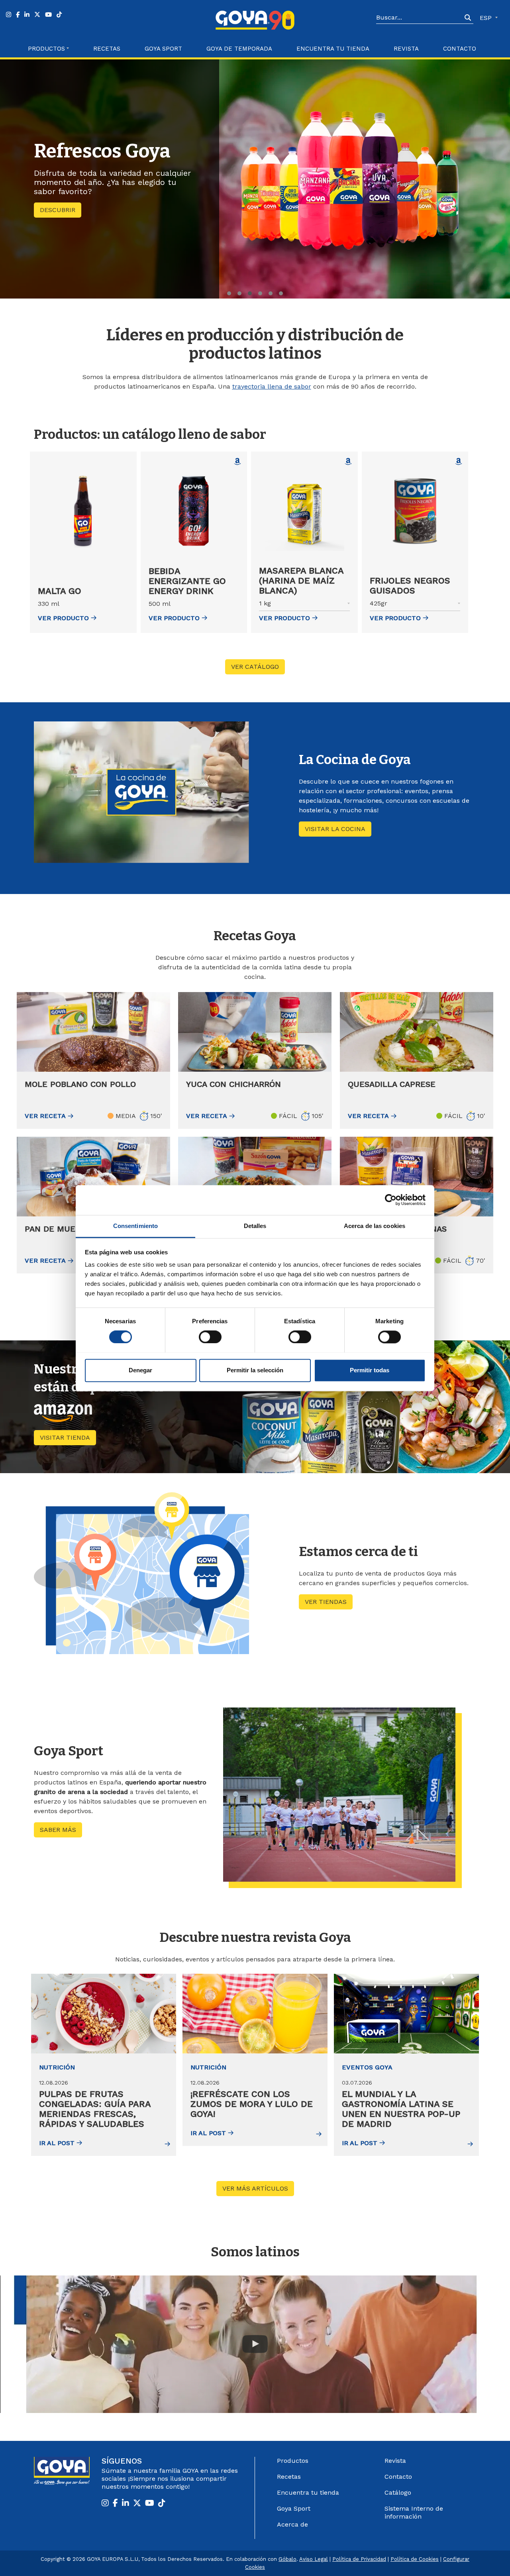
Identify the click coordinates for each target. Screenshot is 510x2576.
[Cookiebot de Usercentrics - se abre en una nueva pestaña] (391, 1200)
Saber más (58, 216)
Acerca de (292, 2524)
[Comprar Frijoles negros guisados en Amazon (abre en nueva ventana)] (459, 462)
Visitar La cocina (335, 829)
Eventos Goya (367, 2067)
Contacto (460, 49)
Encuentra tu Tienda (333, 49)
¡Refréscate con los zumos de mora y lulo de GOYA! (252, 2104)
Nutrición (57, 2067)
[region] (255, 179)
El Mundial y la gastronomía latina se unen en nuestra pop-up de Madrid (401, 2109)
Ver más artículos (258, 2188)
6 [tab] (281, 293)
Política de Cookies (415, 2559)
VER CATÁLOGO (255, 667)
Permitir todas (370, 1370)
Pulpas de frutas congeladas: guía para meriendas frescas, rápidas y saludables (95, 2109)
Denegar (140, 1370)
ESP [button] (487, 18)
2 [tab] (239, 293)
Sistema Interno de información (414, 2512)
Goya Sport (163, 49)
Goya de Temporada (239, 49)
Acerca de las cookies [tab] (375, 1226)
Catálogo (398, 2492)
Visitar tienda (68, 1437)
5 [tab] (271, 293)
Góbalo (287, 2559)
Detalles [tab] (255, 1226)
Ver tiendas (326, 1602)
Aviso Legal (314, 2559)
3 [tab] (250, 293)
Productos (293, 2461)
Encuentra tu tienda (308, 2492)
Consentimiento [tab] (135, 1226)
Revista (406, 49)
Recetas (107, 49)
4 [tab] (260, 293)
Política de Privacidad (359, 2559)
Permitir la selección (255, 1370)
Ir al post (57, 2143)
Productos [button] (46, 49)
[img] (104, 2014)
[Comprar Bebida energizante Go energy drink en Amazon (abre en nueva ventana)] (237, 462)
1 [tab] (229, 293)
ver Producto (63, 618)
